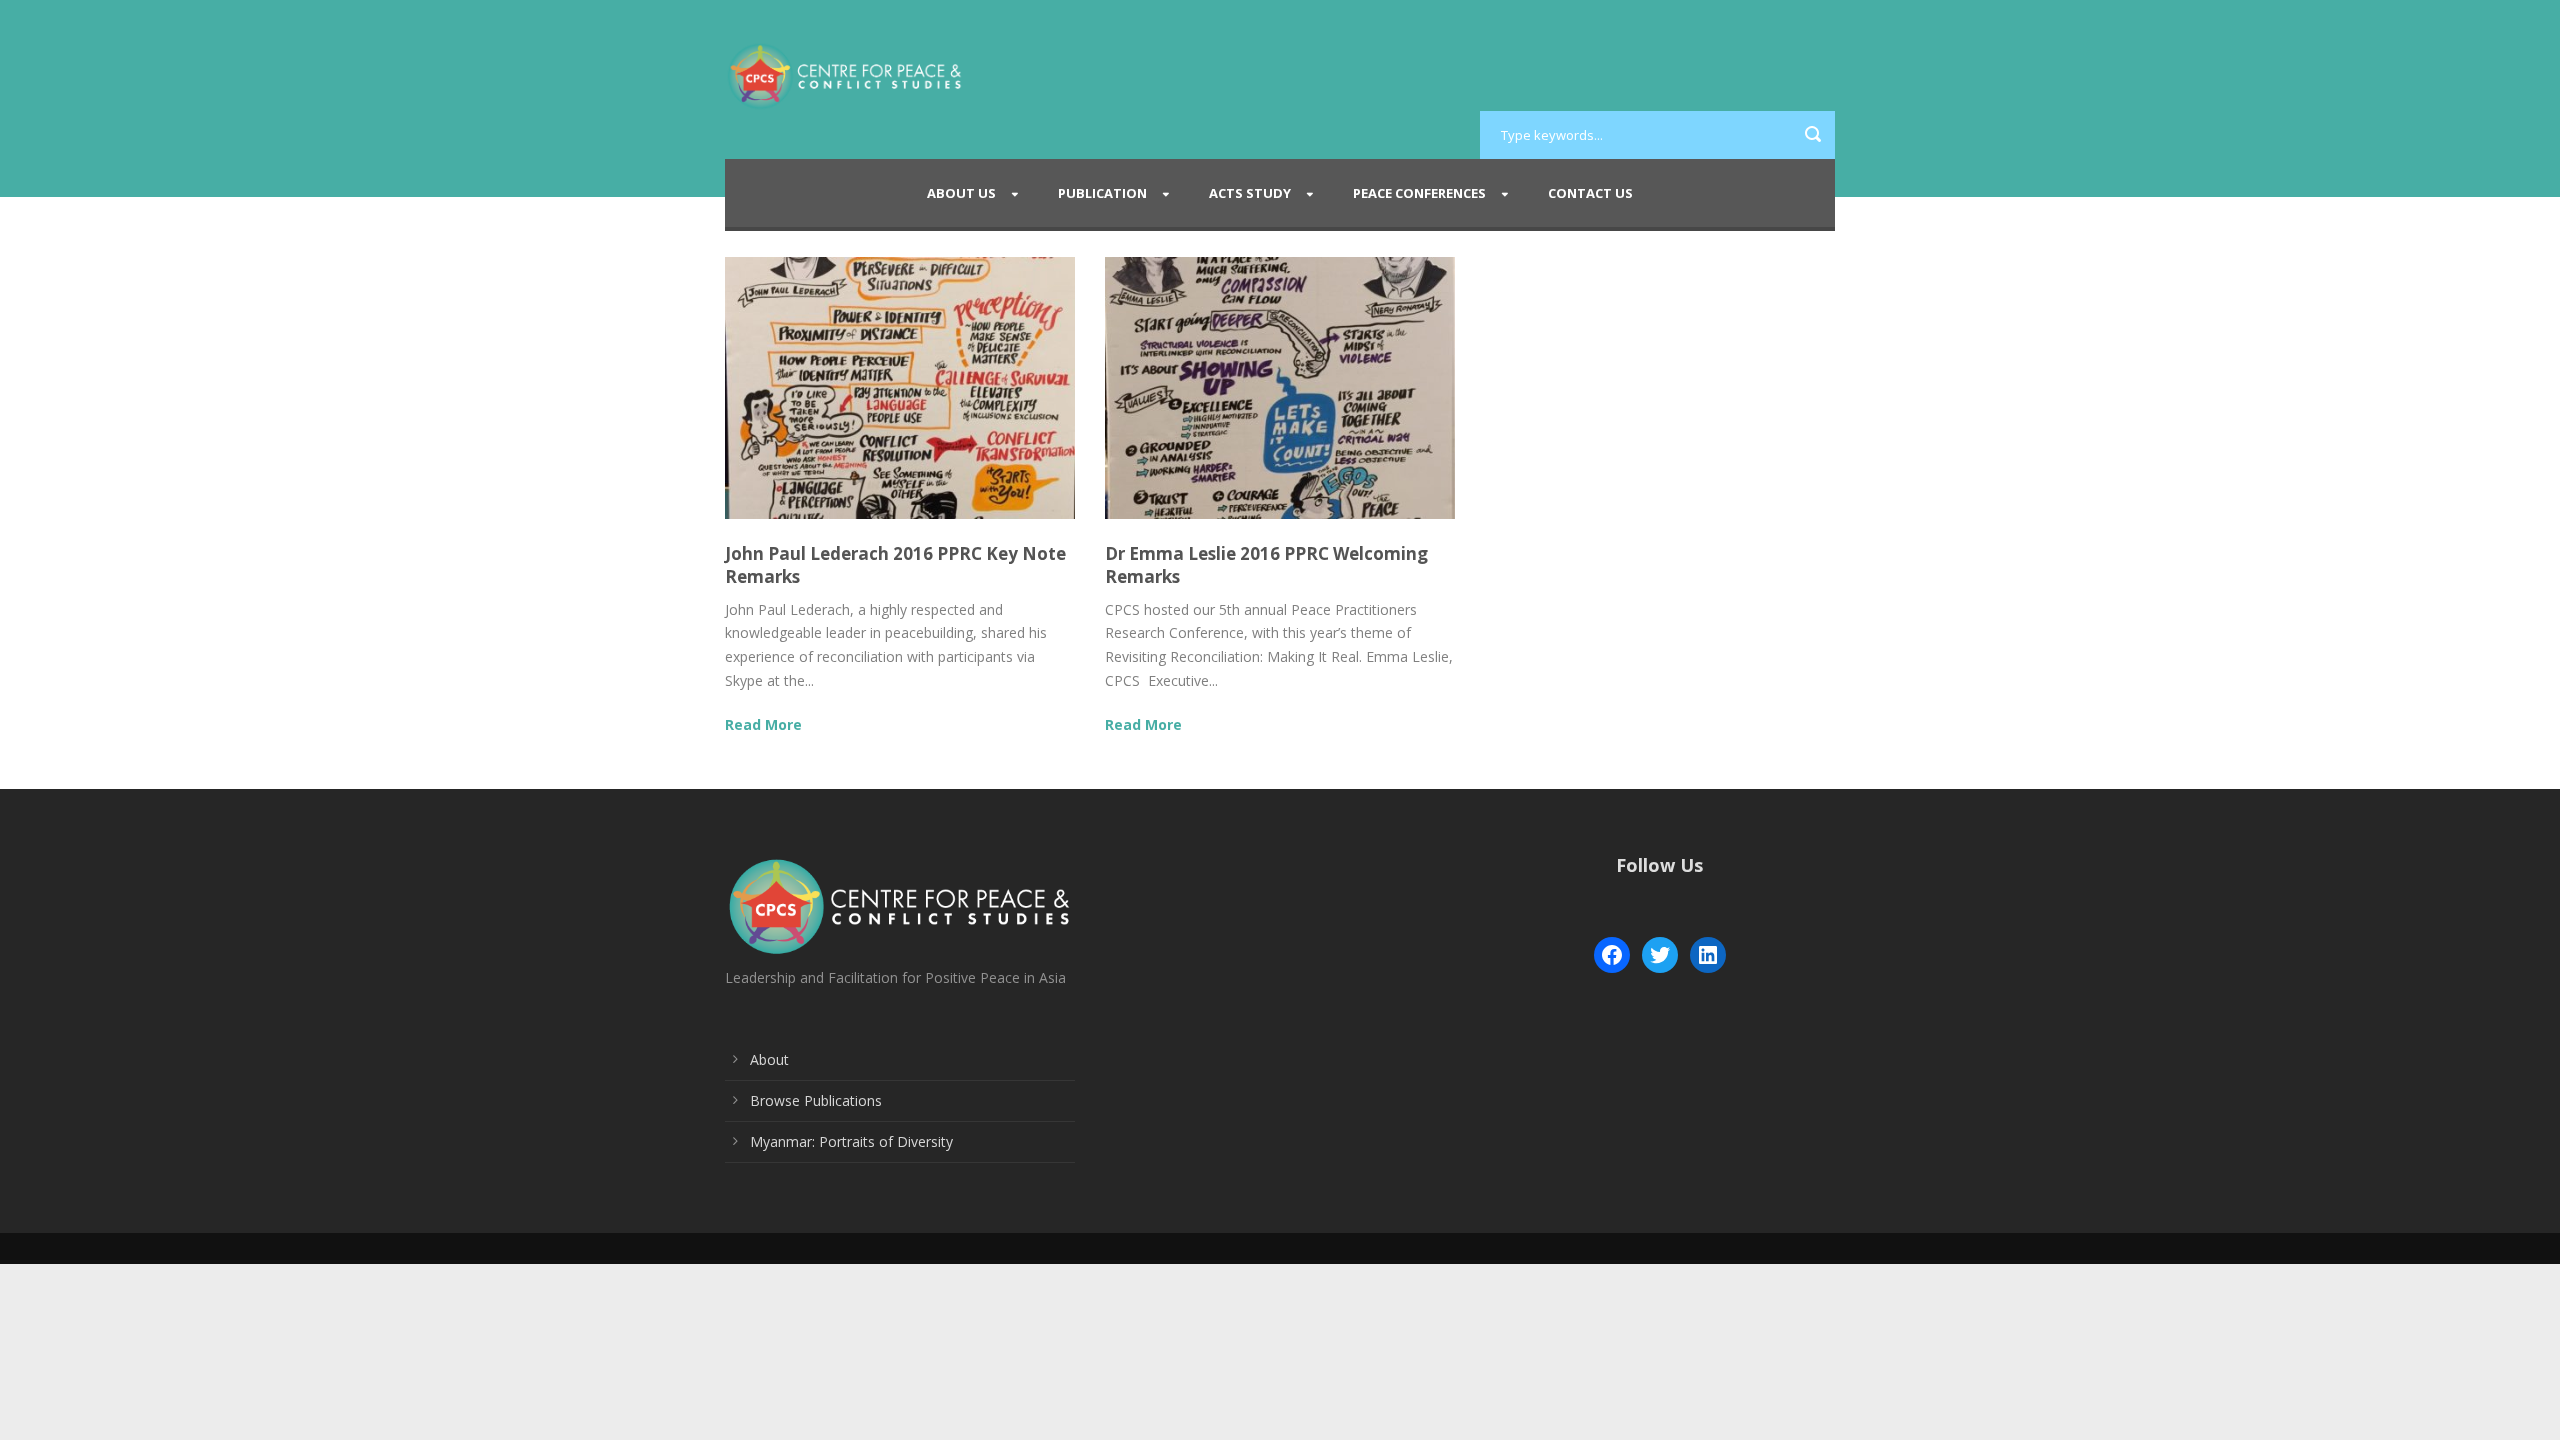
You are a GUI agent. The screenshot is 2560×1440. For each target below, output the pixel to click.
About (769, 1059)
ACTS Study (1250, 193)
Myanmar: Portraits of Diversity (851, 1141)
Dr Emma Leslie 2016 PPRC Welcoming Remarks (1266, 564)
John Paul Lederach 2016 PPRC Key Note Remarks (895, 564)
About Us (961, 193)
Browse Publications (816, 1100)
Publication (1102, 193)
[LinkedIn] (1708, 955)
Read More (763, 724)
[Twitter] (1660, 955)
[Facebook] (1612, 955)
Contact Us (1590, 193)
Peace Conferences (1419, 193)
